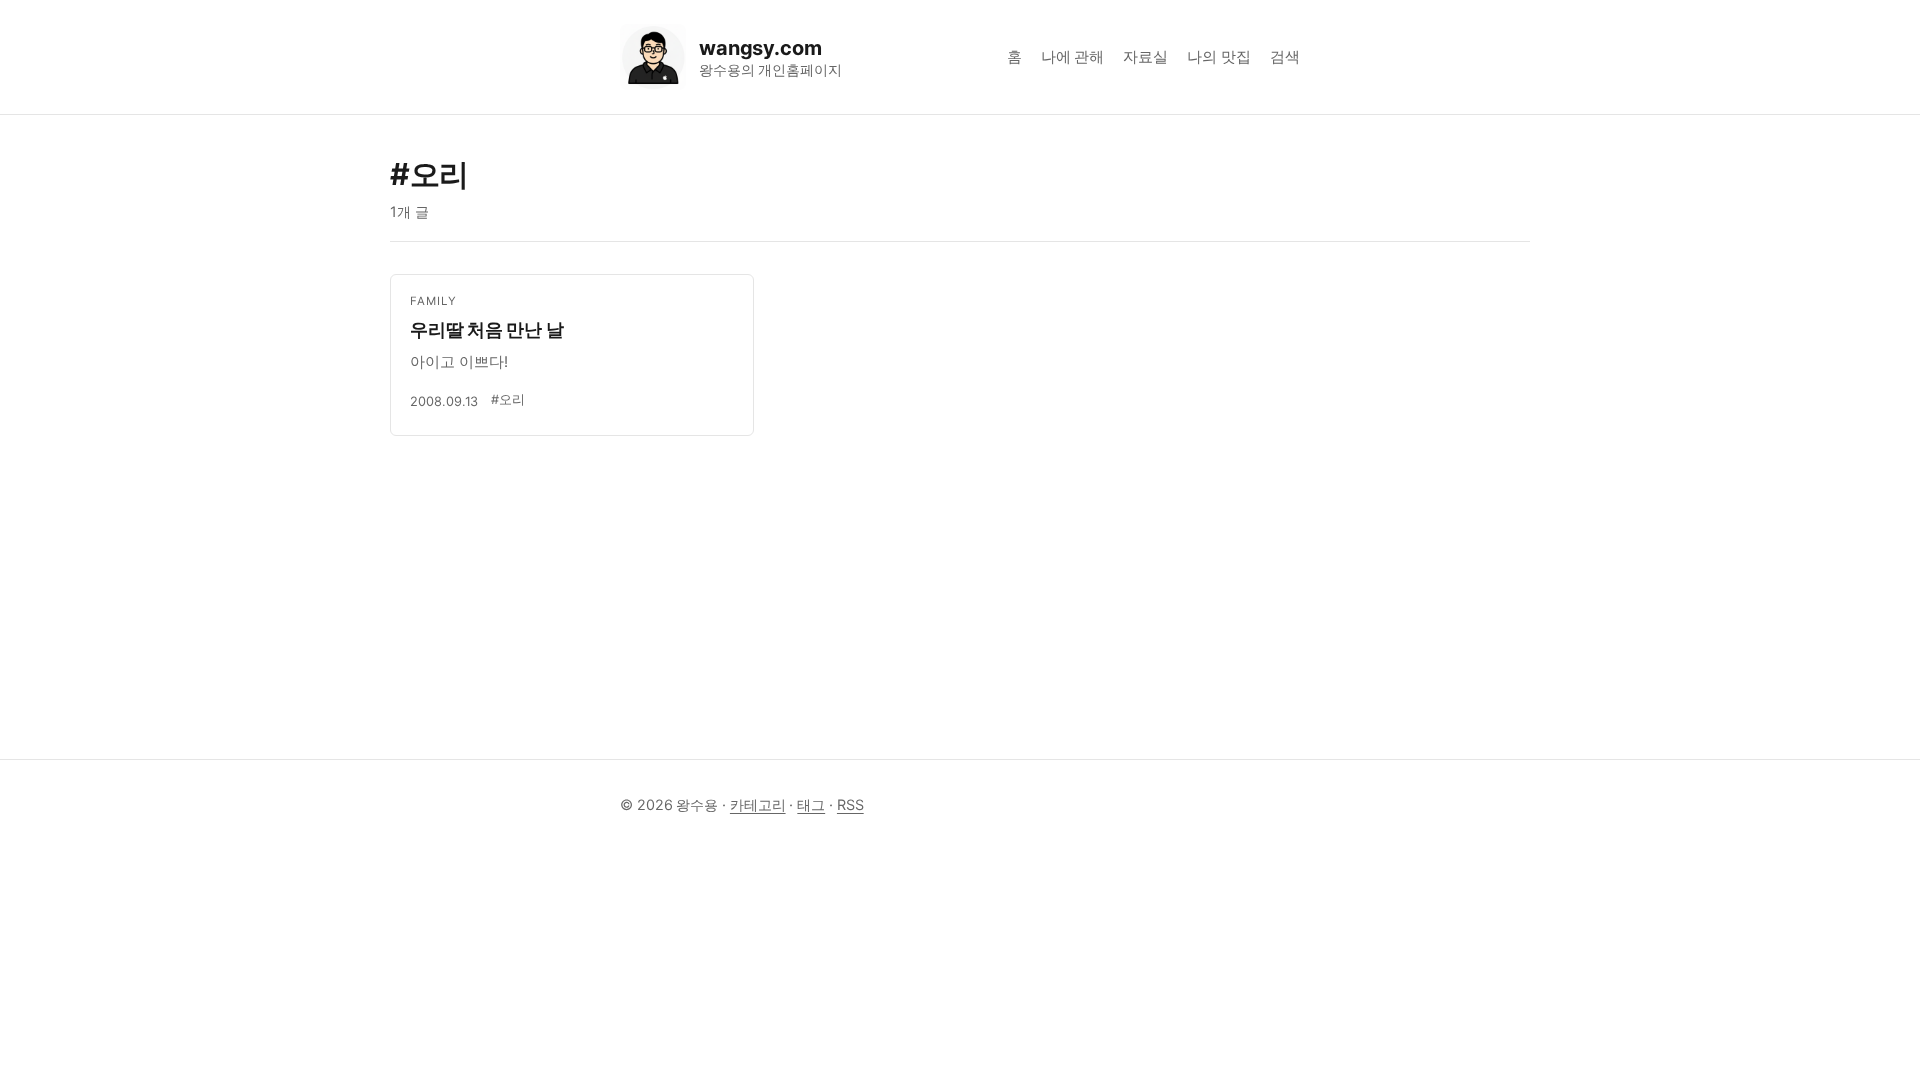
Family (433, 301)
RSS (850, 804)
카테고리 (758, 804)
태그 (811, 804)
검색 (1285, 56)
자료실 (1145, 56)
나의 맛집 (1219, 56)
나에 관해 (1073, 56)
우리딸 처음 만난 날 (486, 329)
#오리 (508, 399)
